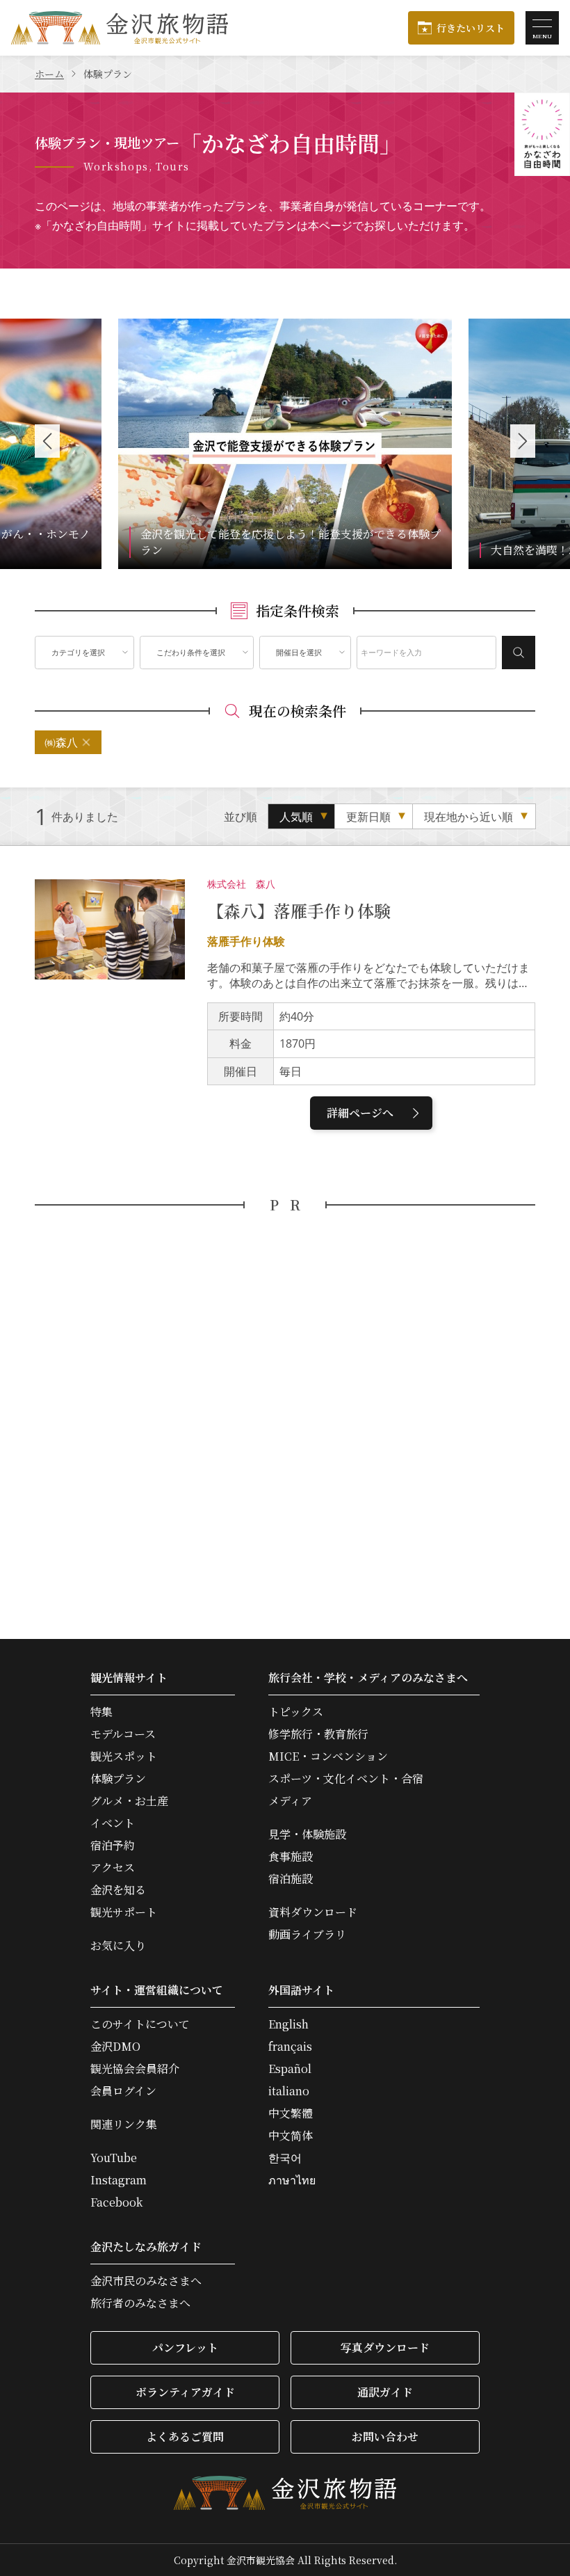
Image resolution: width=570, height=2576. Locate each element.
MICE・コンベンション (328, 1757)
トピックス (296, 1712)
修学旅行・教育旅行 (318, 1734)
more (132, 328)
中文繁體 (291, 2113)
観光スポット (124, 1757)
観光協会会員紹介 (135, 2069)
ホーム (49, 74)
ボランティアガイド (185, 2392)
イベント (113, 1823)
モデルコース (123, 1734)
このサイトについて (140, 2024)
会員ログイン (123, 2091)
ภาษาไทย (292, 2180)
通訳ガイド (385, 2392)
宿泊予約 (113, 1846)
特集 (101, 1712)
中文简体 (291, 2136)
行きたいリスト (471, 28)
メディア (290, 1801)
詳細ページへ (360, 1113)
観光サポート (124, 1912)
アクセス (113, 1868)
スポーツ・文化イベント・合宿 (346, 1779)
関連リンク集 (124, 2125)
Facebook (116, 2202)
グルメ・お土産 (129, 1801)
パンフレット (185, 2347)
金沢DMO (115, 2047)
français (290, 2047)
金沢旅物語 (120, 28)
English (288, 2024)
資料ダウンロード (313, 1912)
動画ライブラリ (307, 1935)
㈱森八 (61, 742)
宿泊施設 (291, 1879)
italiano (289, 2091)
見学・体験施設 (307, 1834)
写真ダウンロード (385, 2347)
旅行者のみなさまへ (140, 2303)
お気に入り (118, 1946)
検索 (519, 653)
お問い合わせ (385, 2437)
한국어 (285, 2158)
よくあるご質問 (185, 2437)
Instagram (119, 2180)
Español (290, 2069)
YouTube (114, 2158)
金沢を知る (118, 1890)
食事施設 (291, 1857)
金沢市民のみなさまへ (146, 2281)
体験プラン (118, 1779)
